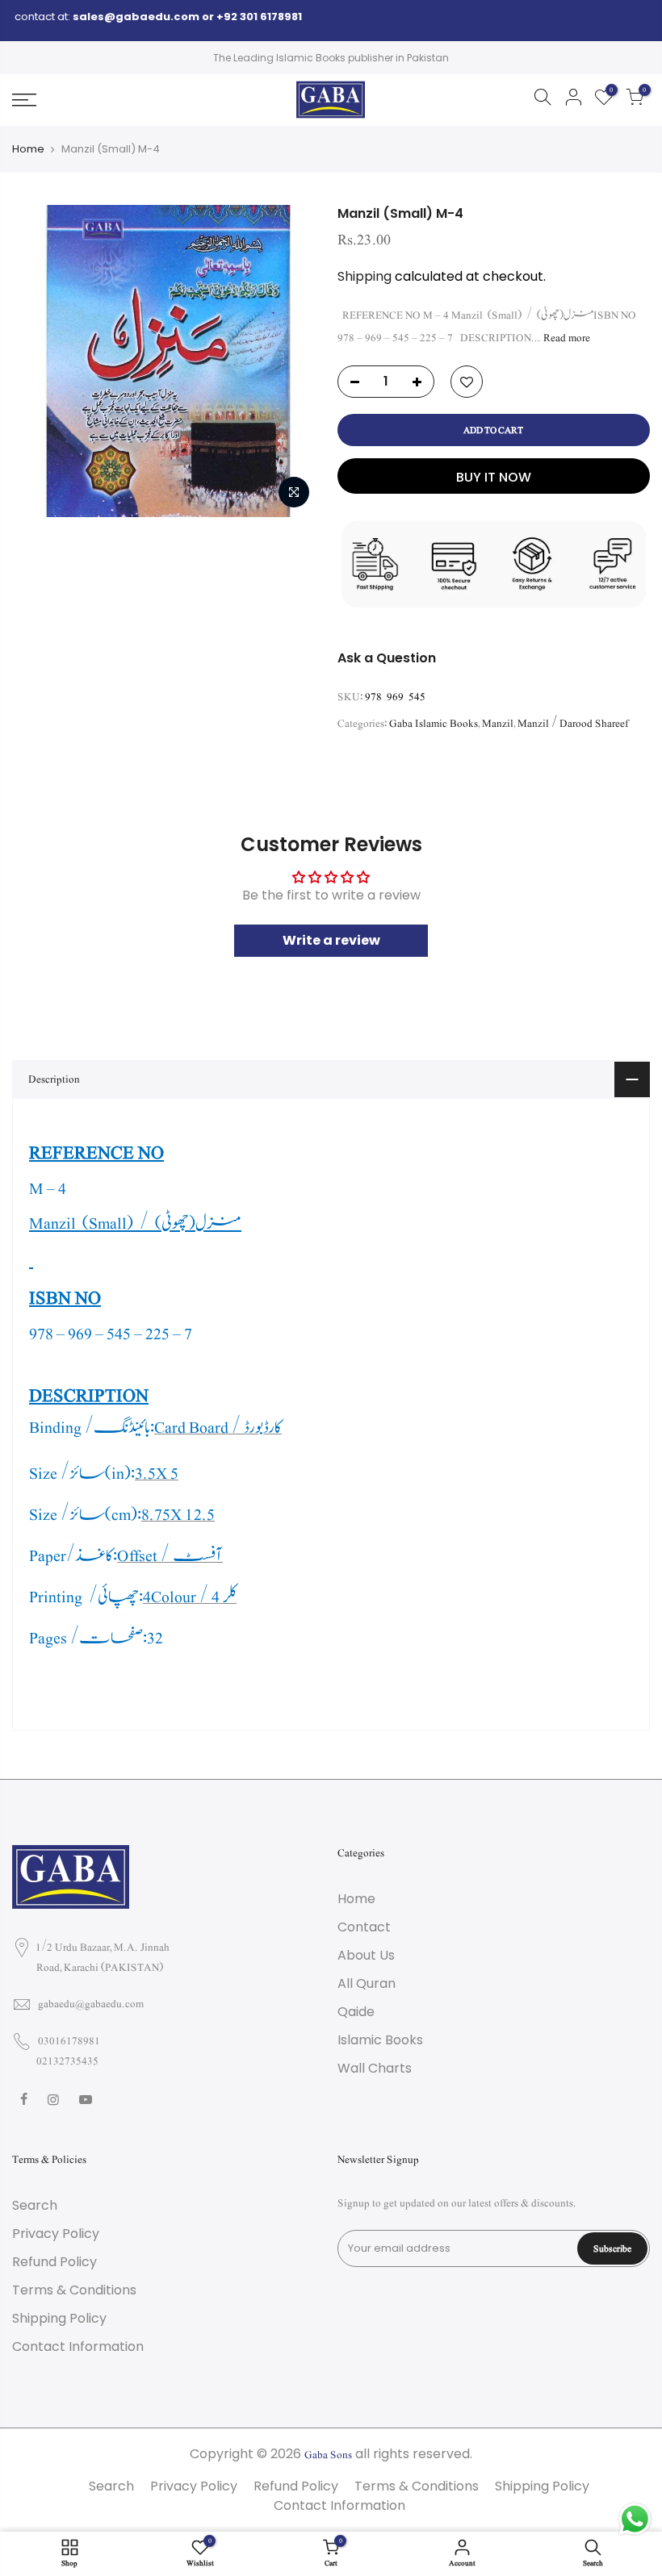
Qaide (356, 2012)
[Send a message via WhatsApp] (635, 2519)
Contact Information (78, 2346)
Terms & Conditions (74, 2290)
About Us (366, 1955)
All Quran (367, 1983)
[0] (635, 100)
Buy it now (494, 477)
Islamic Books (380, 2040)
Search (35, 2205)
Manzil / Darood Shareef (573, 724)
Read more (566, 338)
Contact (364, 1927)
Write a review (331, 940)
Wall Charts (375, 2068)
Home (28, 149)
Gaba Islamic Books (434, 724)
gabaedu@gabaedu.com (91, 2004)
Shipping (365, 276)
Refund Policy (54, 2262)
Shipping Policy (59, 2318)
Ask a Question (387, 658)
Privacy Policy (56, 2234)
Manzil (498, 724)
